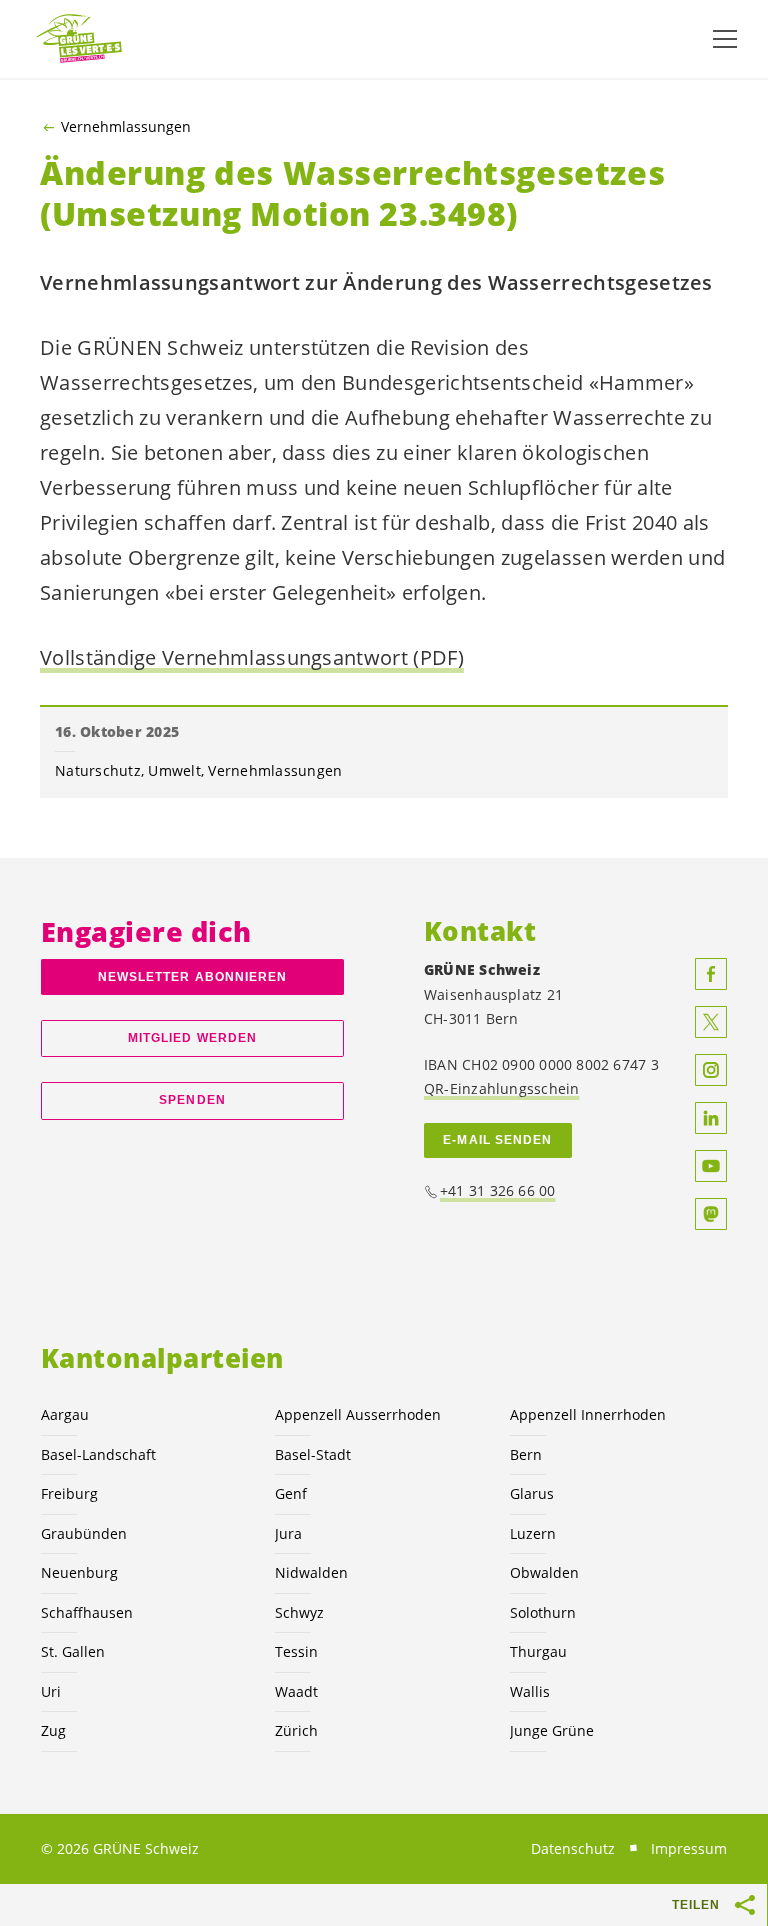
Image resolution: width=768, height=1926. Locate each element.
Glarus (532, 1493)
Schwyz (299, 1612)
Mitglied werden (192, 1038)
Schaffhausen (87, 1612)
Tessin (296, 1651)
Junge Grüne (552, 1730)
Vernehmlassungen (126, 127)
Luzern (533, 1533)
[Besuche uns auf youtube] (711, 1166)
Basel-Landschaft (98, 1454)
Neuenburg (79, 1572)
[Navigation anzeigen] (725, 39)
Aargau (65, 1414)
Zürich (296, 1730)
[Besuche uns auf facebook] (711, 974)
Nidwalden (311, 1572)
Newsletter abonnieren (193, 977)
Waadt (296, 1691)
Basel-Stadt (313, 1454)
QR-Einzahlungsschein (501, 1088)
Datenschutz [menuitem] (573, 1848)
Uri (51, 1691)
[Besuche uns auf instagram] (711, 1070)
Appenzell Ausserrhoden (358, 1414)
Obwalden (544, 1572)
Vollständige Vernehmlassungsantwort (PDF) (252, 657)
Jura (288, 1533)
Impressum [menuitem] (689, 1848)
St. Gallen (73, 1651)
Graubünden (84, 1533)
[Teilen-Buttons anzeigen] (746, 1905)
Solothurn (543, 1612)
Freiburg (69, 1493)
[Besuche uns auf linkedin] (711, 1118)
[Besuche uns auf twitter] (711, 1022)
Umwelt (174, 770)
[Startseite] (80, 39)
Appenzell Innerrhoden (588, 1414)
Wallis (530, 1691)
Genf (291, 1493)
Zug (53, 1730)
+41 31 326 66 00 (498, 1190)
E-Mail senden (497, 1140)
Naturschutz (98, 770)
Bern (526, 1454)
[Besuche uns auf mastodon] (711, 1214)
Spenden (192, 1100)
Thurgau (538, 1651)
